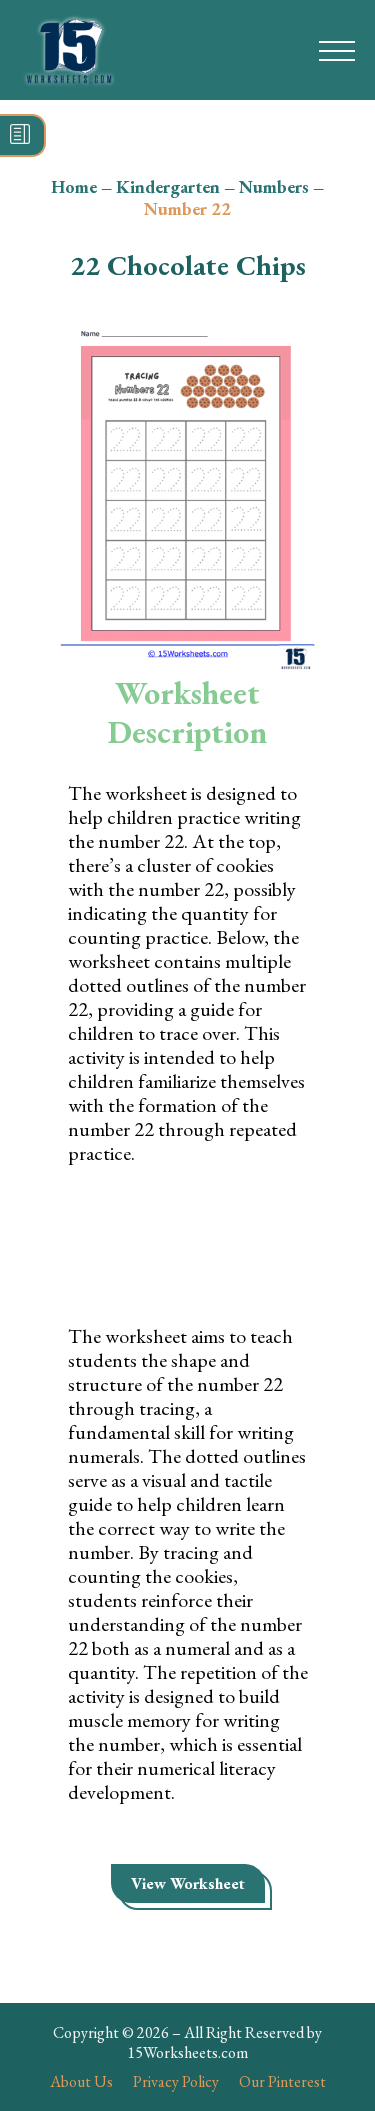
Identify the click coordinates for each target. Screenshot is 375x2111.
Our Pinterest (282, 2081)
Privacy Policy (176, 2081)
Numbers (274, 186)
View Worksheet (188, 1883)
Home (74, 186)
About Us (81, 2081)
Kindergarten (168, 186)
